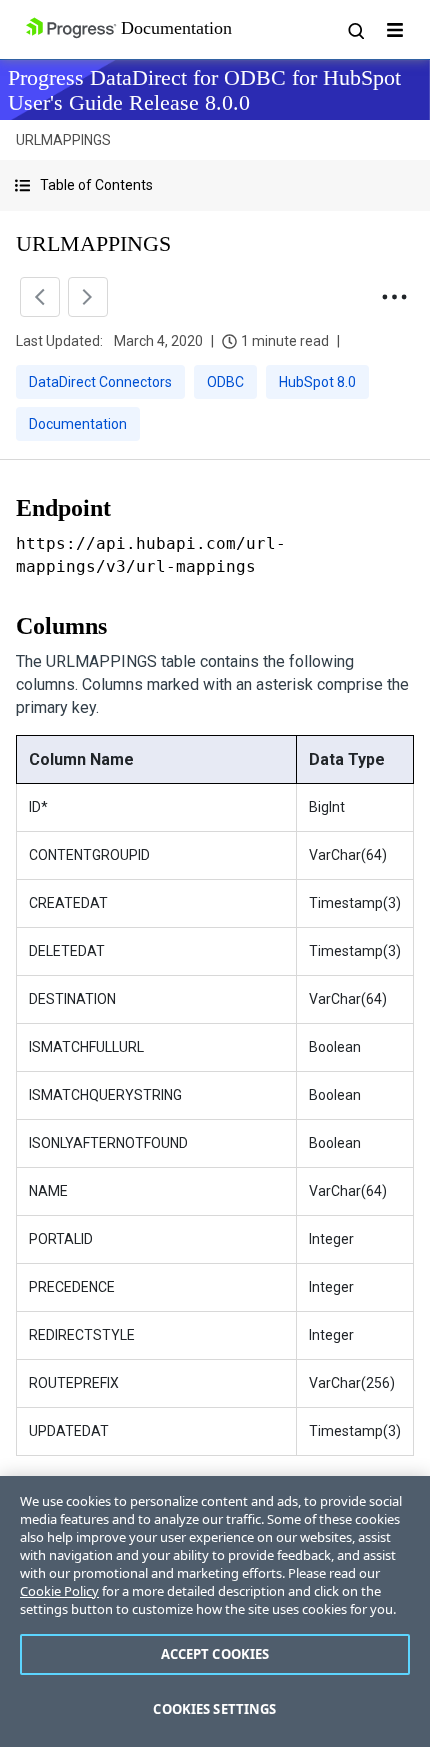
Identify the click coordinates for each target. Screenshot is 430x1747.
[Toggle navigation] (395, 30)
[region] (215, 1611)
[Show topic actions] (394, 297)
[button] (215, 185)
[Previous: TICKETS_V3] (40, 297)
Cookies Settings (214, 1709)
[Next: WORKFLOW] (88, 297)
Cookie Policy (59, 1591)
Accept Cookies (215, 1654)
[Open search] (355, 30)
